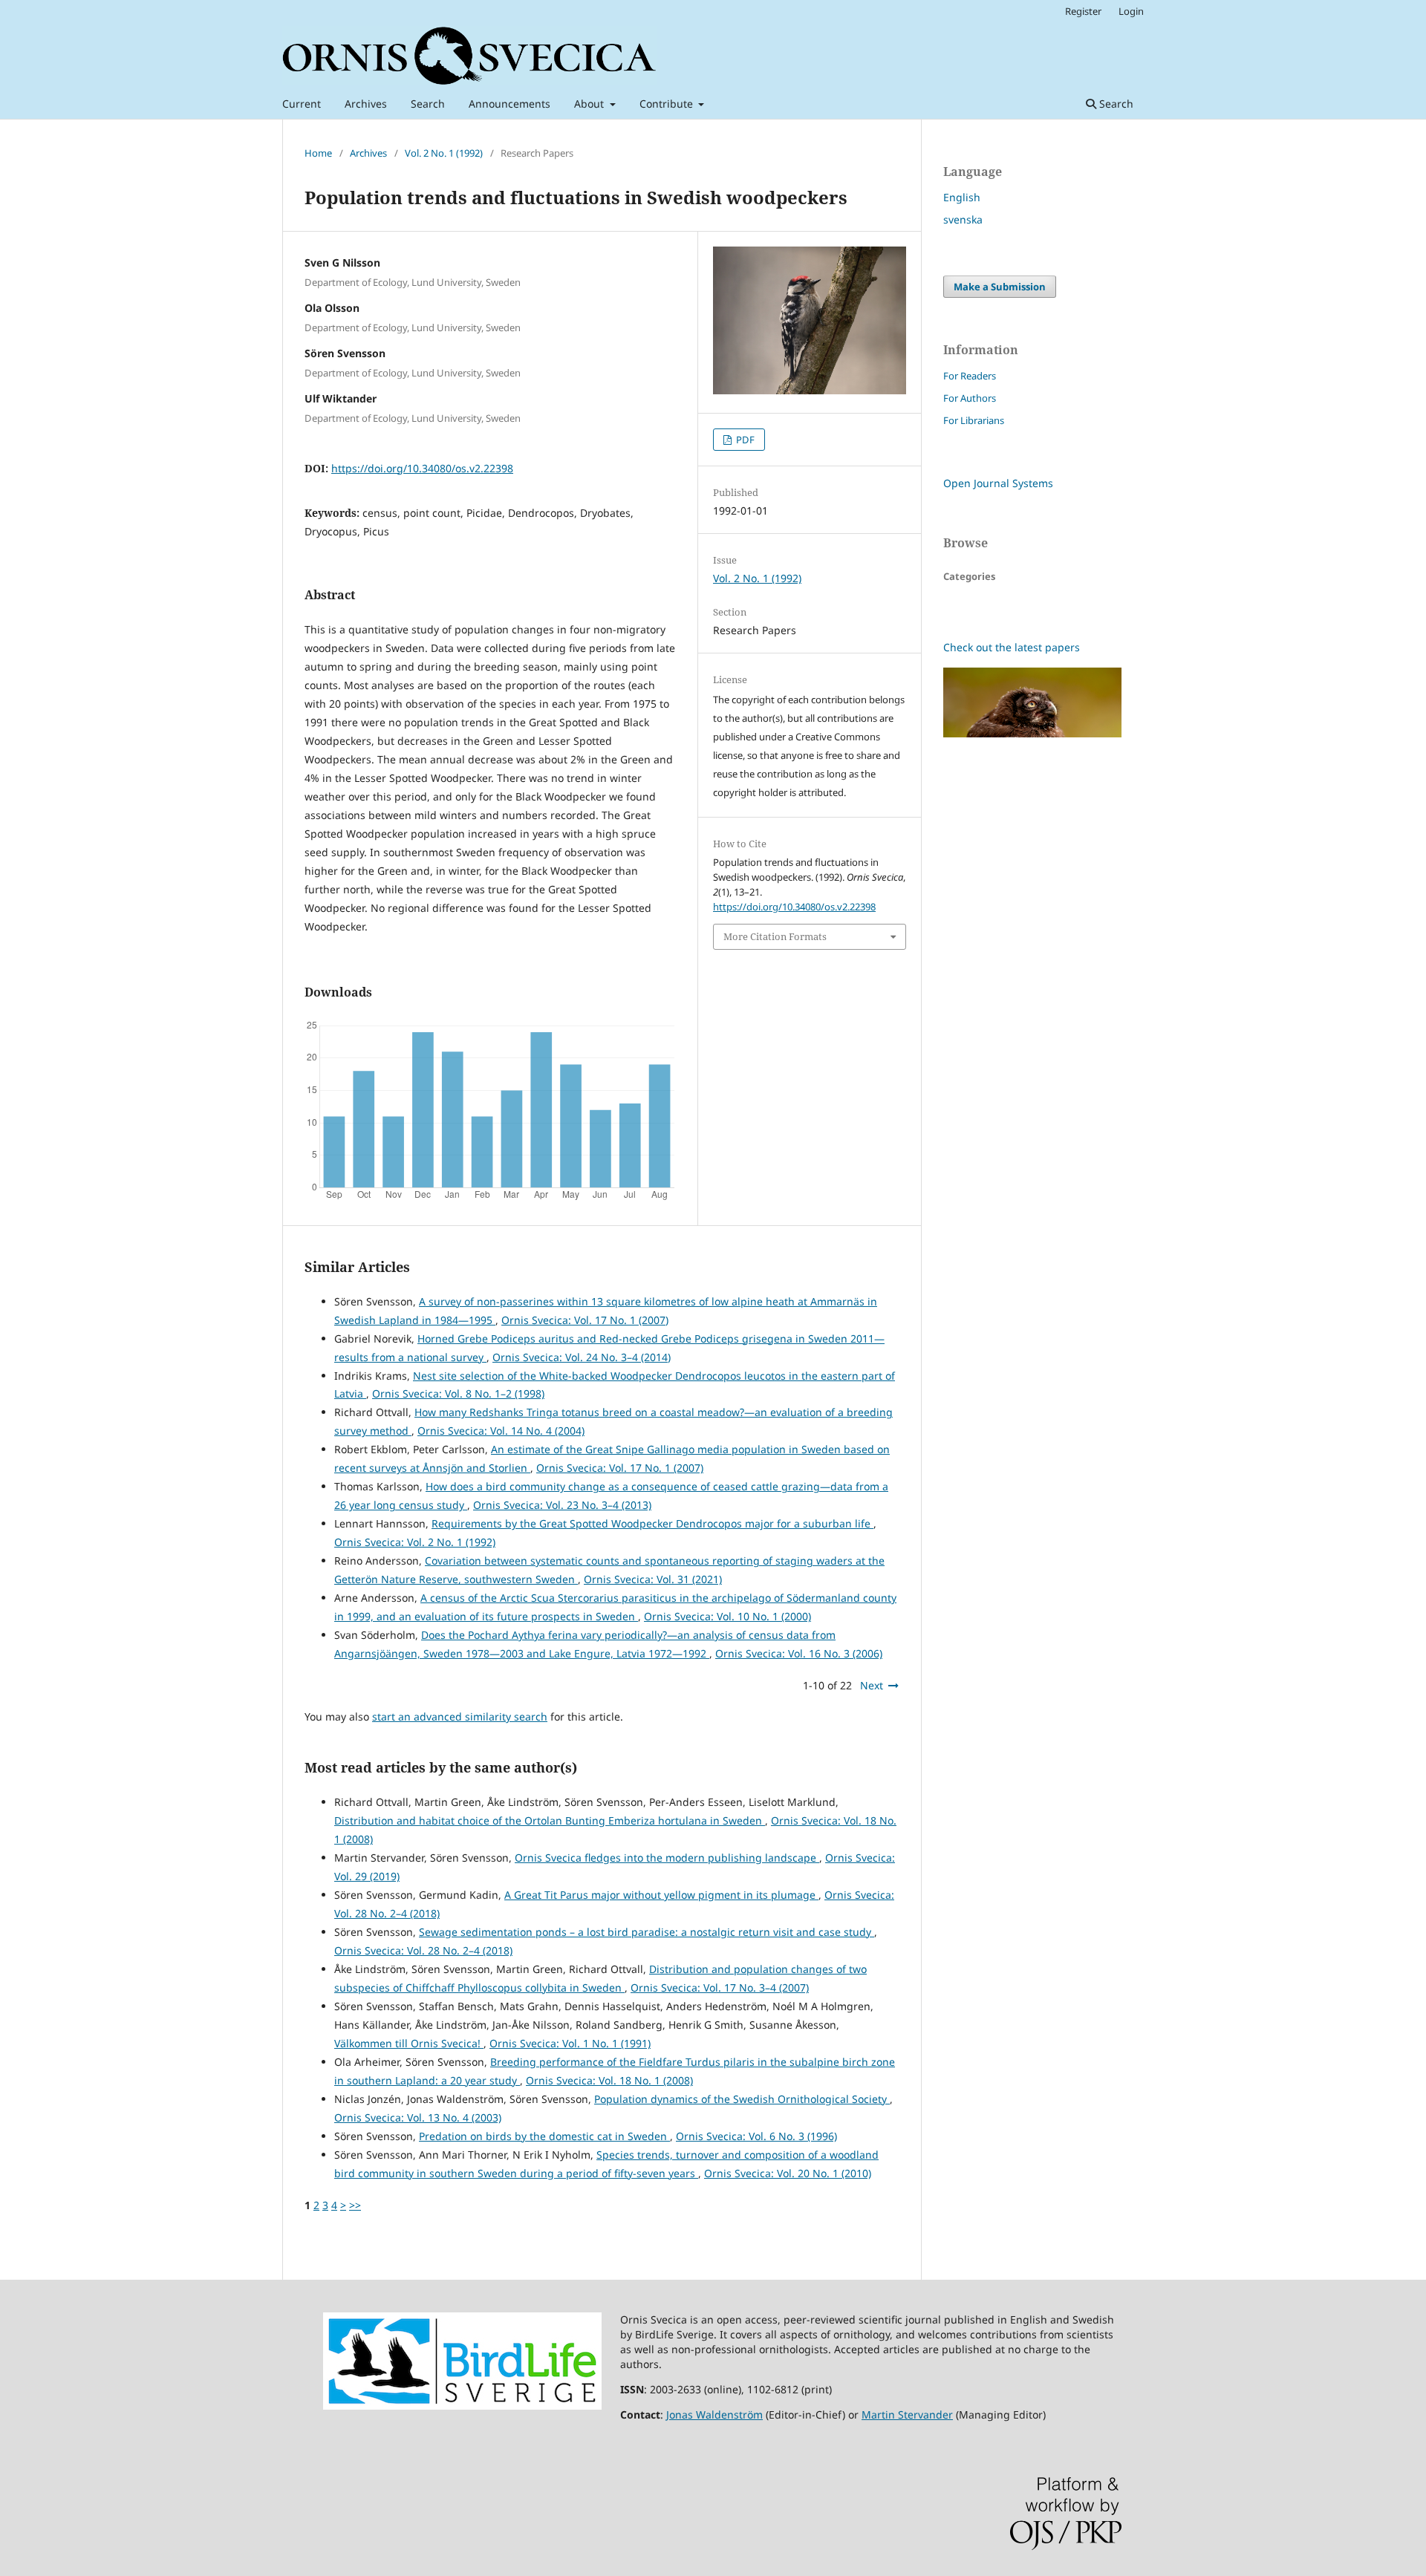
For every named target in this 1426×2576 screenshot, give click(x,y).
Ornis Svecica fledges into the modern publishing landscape (667, 1858)
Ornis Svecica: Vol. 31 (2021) (653, 1579)
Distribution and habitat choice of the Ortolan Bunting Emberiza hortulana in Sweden (550, 1820)
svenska (963, 219)
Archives (366, 104)
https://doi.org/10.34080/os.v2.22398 (422, 468)
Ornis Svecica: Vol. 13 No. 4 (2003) (418, 2117)
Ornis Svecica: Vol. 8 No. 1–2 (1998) (458, 1393)
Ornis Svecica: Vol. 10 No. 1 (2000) (727, 1616)
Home (318, 153)
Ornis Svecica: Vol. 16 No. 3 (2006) (799, 1653)
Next (872, 1685)
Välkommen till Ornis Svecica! (409, 2043)
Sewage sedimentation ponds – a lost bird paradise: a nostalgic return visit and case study (647, 1932)
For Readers (970, 376)
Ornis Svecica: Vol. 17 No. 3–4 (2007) (720, 1988)
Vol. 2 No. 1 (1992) (444, 153)
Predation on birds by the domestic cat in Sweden (544, 2136)
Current (302, 104)
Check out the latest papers (1012, 647)
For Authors (970, 398)
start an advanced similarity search (460, 1716)
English (962, 197)
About (590, 104)
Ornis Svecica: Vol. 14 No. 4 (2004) (501, 1431)
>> (355, 2205)
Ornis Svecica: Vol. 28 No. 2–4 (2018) (423, 1950)
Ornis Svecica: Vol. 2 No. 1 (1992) (415, 1542)
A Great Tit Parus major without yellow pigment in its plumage (661, 1895)
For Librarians (974, 420)
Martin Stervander (907, 2414)
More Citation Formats (775, 936)
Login (1131, 11)
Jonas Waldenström (714, 2414)
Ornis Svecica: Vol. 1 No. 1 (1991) (570, 2043)
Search (428, 104)
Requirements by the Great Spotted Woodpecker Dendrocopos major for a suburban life (652, 1523)
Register (1083, 11)
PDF (744, 440)
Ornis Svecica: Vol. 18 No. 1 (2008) (609, 2080)
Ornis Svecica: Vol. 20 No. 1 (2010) (788, 2173)
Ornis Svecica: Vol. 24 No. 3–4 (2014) (582, 1357)
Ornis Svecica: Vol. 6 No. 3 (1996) (756, 2136)
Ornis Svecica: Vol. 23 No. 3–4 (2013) (562, 1505)
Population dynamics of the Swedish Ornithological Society (742, 2099)
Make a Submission (1000, 287)
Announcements (509, 104)
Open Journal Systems (998, 483)
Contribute (668, 104)
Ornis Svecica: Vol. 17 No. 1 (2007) (585, 1320)
